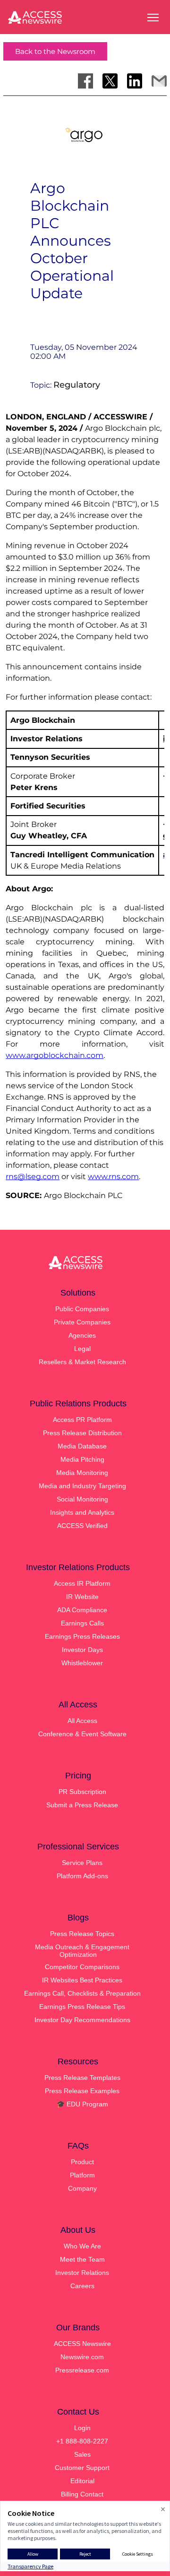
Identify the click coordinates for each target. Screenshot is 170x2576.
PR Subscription (82, 1792)
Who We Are (82, 2246)
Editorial (82, 2481)
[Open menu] (153, 18)
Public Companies (82, 1309)
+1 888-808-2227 (82, 2441)
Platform (82, 2175)
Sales (82, 2454)
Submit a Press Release (82, 1805)
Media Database (82, 1446)
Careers (82, 2286)
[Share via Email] (159, 81)
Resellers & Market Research (82, 1362)
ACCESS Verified (82, 1526)
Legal (82, 1349)
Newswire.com (82, 2357)
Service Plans (82, 1863)
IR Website (82, 1597)
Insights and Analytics (82, 1512)
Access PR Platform (82, 1420)
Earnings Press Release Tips (82, 2007)
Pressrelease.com (82, 2370)
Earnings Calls (82, 1623)
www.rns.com (113, 1177)
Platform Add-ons (82, 1876)
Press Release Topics (82, 1934)
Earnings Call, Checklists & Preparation (82, 1993)
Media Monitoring (82, 1473)
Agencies (82, 1335)
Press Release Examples (82, 2091)
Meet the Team (82, 2259)
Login (82, 2428)
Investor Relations (82, 2273)
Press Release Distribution (82, 1433)
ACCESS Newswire (82, 2344)
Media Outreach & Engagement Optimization (82, 1951)
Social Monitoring (82, 1499)
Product (82, 2162)
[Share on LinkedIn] (135, 81)
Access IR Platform (82, 1583)
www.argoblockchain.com (55, 1055)
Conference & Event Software (82, 1734)
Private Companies (82, 1322)
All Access (82, 1721)
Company (82, 2188)
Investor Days (82, 1650)
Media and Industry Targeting (82, 1486)
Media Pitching (82, 1459)
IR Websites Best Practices (82, 1980)
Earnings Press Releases (82, 1636)
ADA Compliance (82, 1610)
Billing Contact (82, 2494)
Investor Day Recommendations (82, 2020)
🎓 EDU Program (82, 2104)
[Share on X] (110, 81)
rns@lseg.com (33, 1177)
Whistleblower (82, 1663)
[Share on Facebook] (85, 81)
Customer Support (82, 2468)
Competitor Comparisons (82, 1967)
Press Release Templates (82, 2078)
